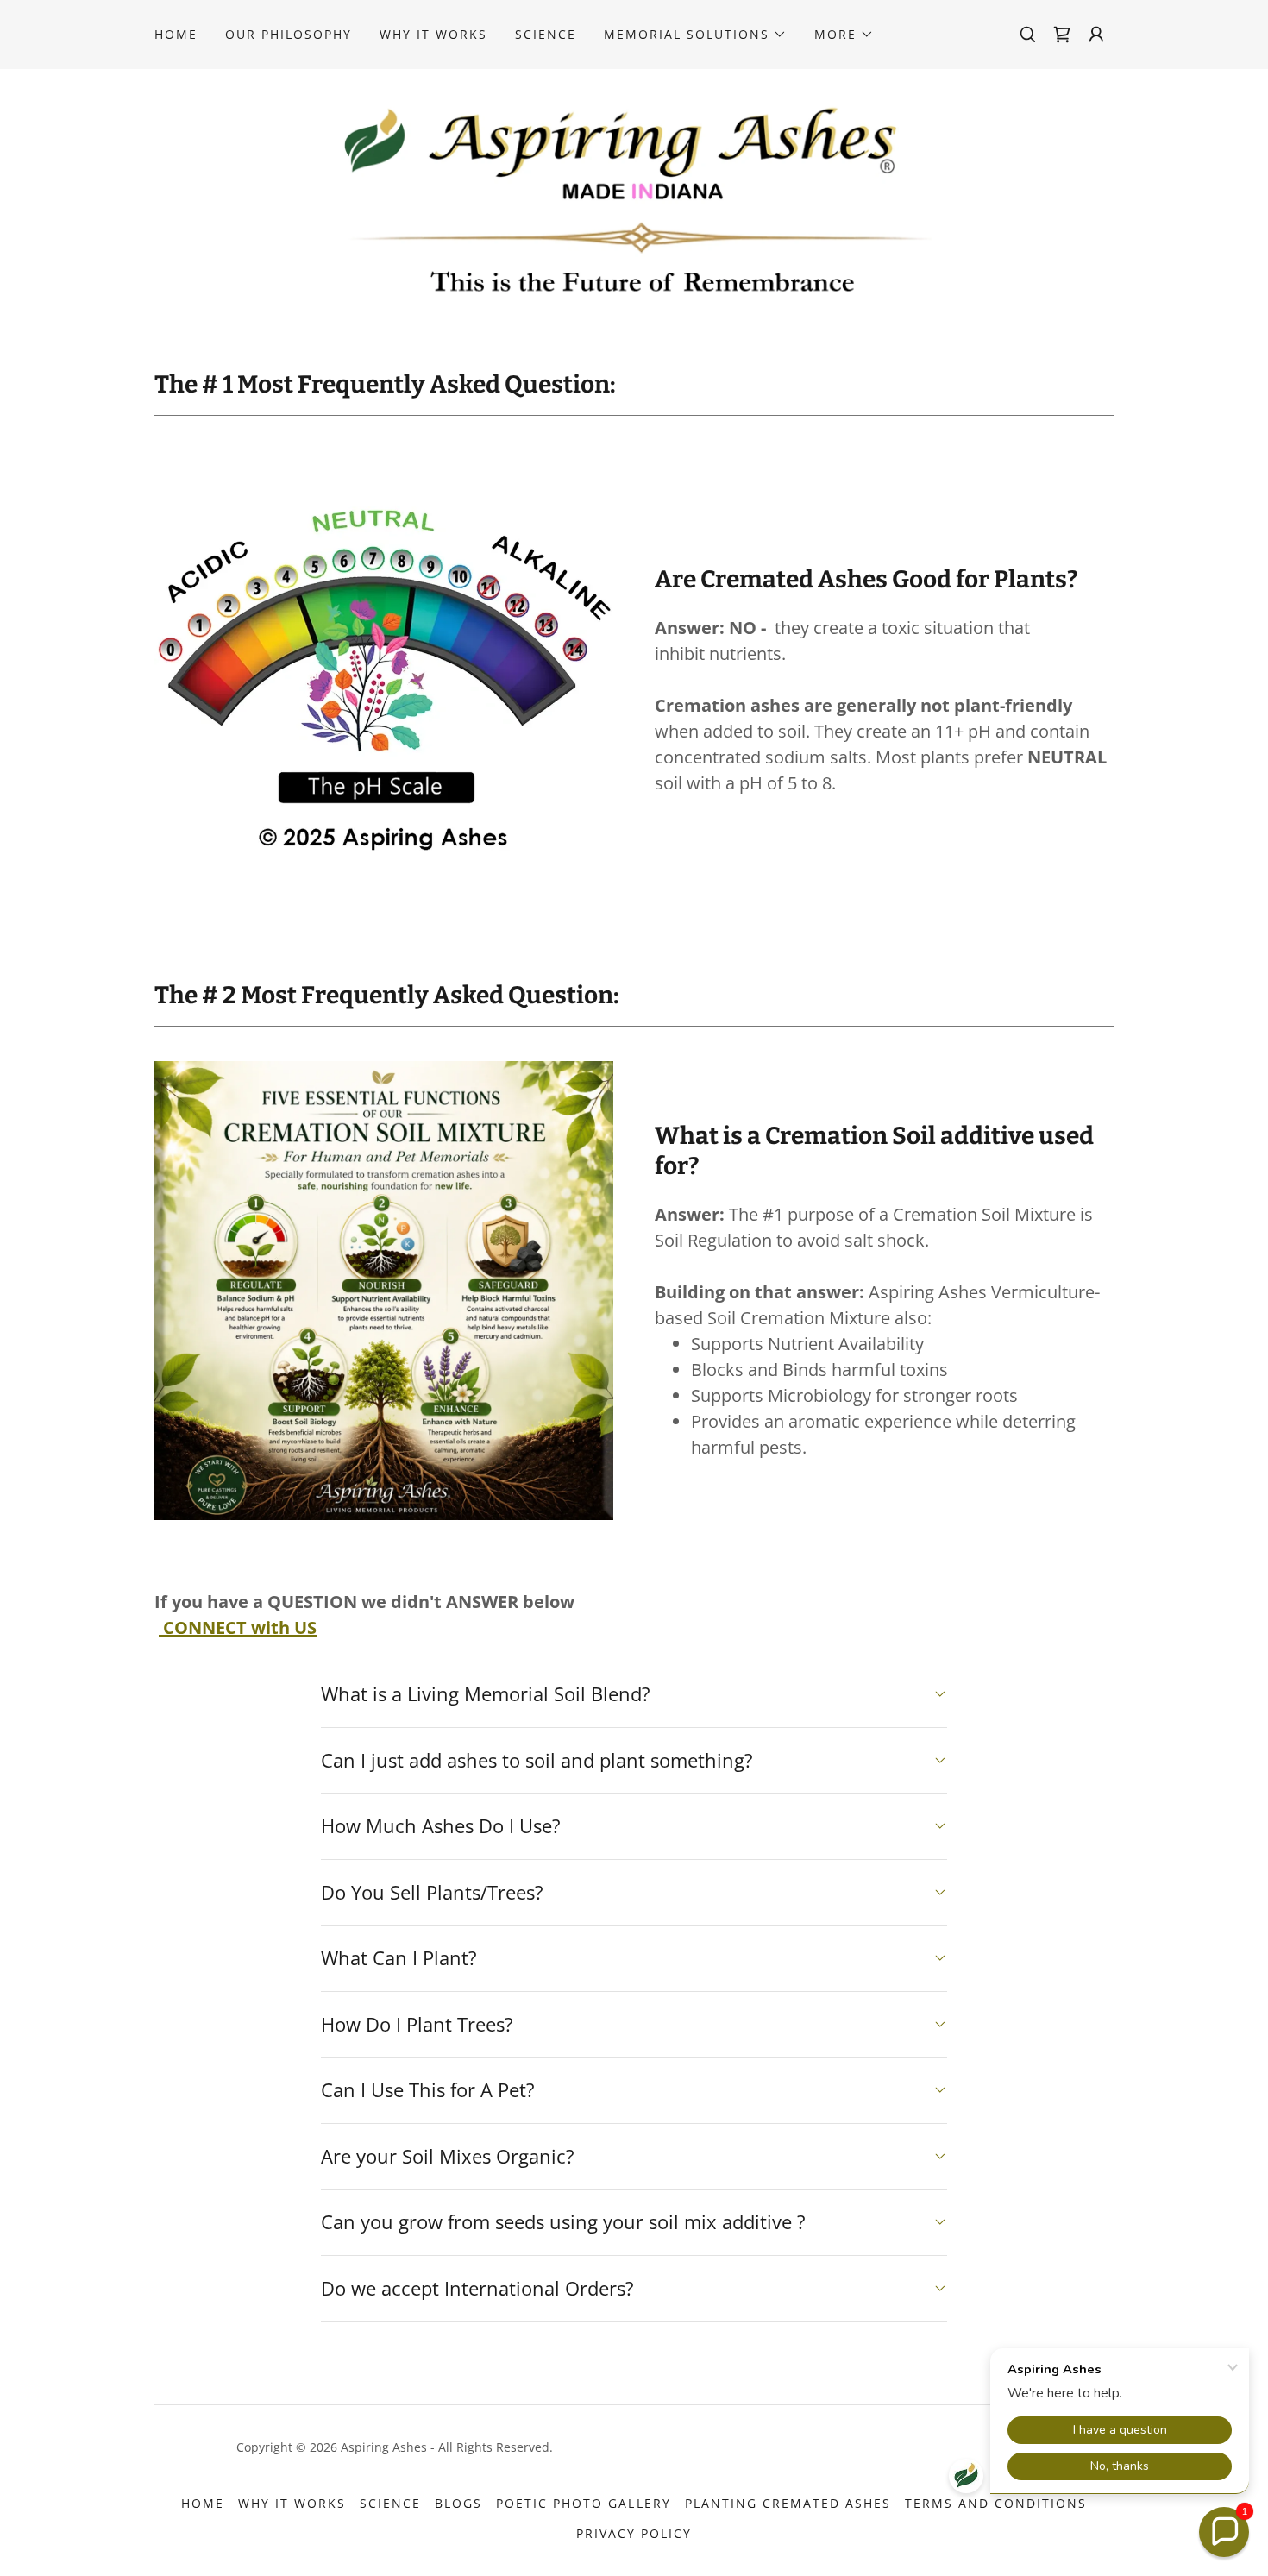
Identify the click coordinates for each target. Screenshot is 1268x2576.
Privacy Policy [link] (634, 2533)
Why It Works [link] (433, 34)
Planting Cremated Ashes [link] (788, 2503)
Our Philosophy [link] (289, 34)
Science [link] (546, 34)
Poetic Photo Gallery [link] (583, 2503)
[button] (695, 35)
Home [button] (203, 2503)
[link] (1062, 35)
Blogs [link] (458, 2503)
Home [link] (176, 34)
